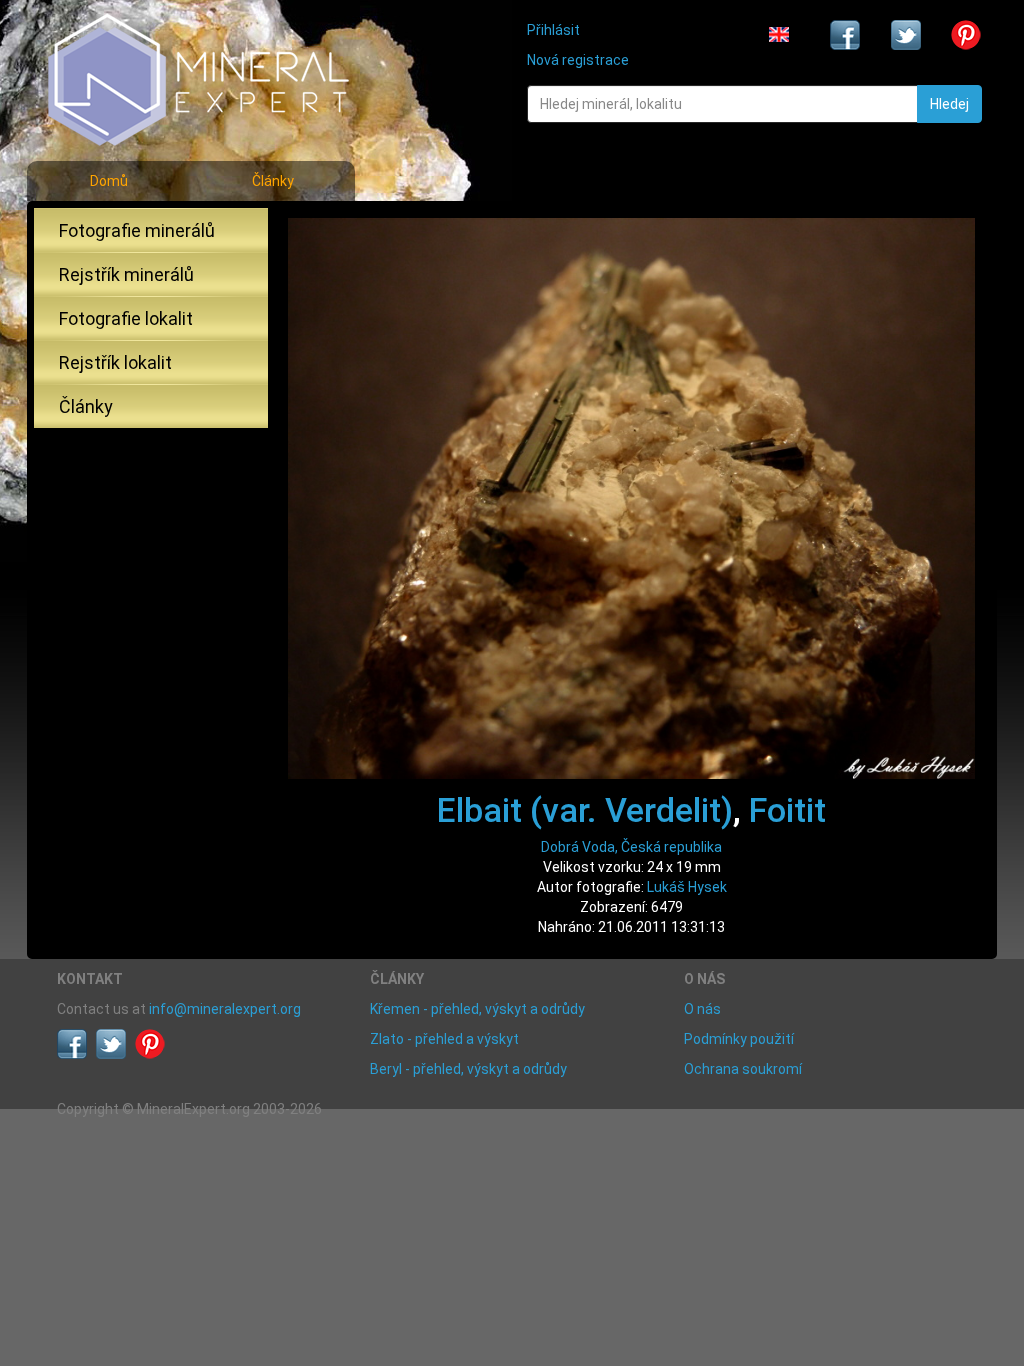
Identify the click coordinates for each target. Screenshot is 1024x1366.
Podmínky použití (739, 1039)
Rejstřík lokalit (115, 362)
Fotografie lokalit (126, 318)
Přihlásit (553, 30)
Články (273, 181)
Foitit (787, 810)
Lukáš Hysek (687, 887)
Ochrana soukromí (743, 1069)
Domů (109, 181)
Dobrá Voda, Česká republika (631, 847)
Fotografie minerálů (137, 230)
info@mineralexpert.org (225, 1009)
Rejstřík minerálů (126, 274)
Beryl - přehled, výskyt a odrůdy (468, 1069)
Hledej (949, 104)
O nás (702, 1009)
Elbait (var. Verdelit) (585, 810)
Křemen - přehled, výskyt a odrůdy (477, 1009)
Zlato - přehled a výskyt (444, 1039)
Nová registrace (578, 60)
